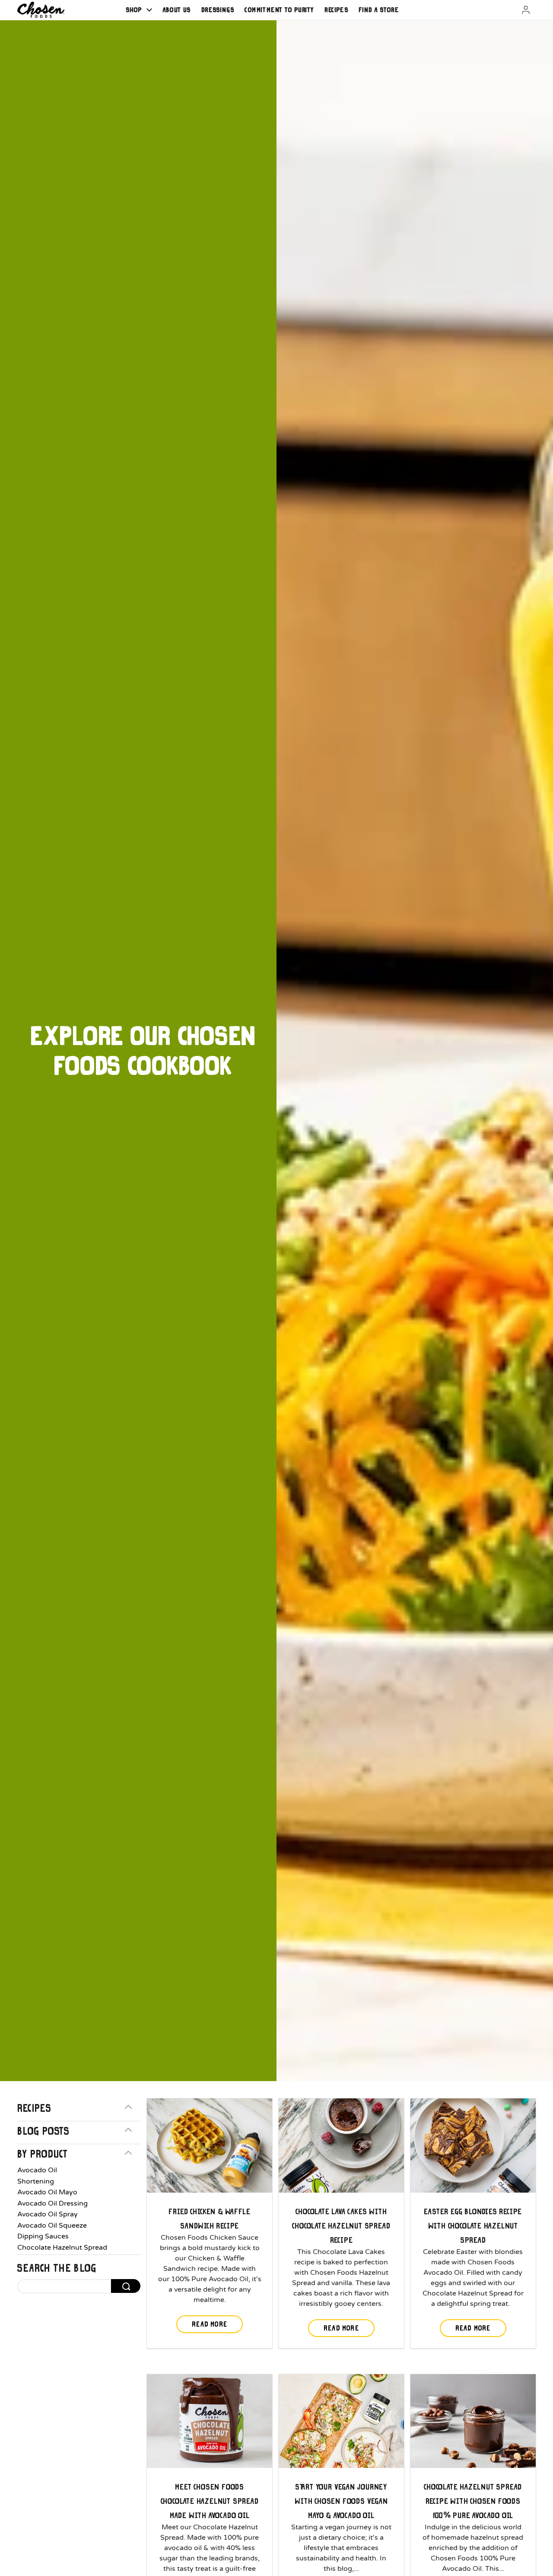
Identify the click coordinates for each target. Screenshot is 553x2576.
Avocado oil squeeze (52, 2225)
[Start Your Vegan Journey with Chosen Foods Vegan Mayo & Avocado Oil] (341, 2421)
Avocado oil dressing (52, 2203)
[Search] (126, 2286)
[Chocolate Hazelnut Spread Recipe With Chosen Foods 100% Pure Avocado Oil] (473, 2421)
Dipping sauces (43, 2236)
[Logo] (41, 10)
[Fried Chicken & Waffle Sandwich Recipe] (210, 2146)
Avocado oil (37, 2170)
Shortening (36, 2181)
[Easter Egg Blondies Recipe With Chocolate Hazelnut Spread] (473, 2146)
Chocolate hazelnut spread (62, 2248)
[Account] (515, 10)
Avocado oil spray (48, 2214)
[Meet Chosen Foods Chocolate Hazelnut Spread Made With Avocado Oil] (210, 2421)
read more (210, 2324)
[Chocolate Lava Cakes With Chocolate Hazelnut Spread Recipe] (341, 2146)
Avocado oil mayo (47, 2192)
